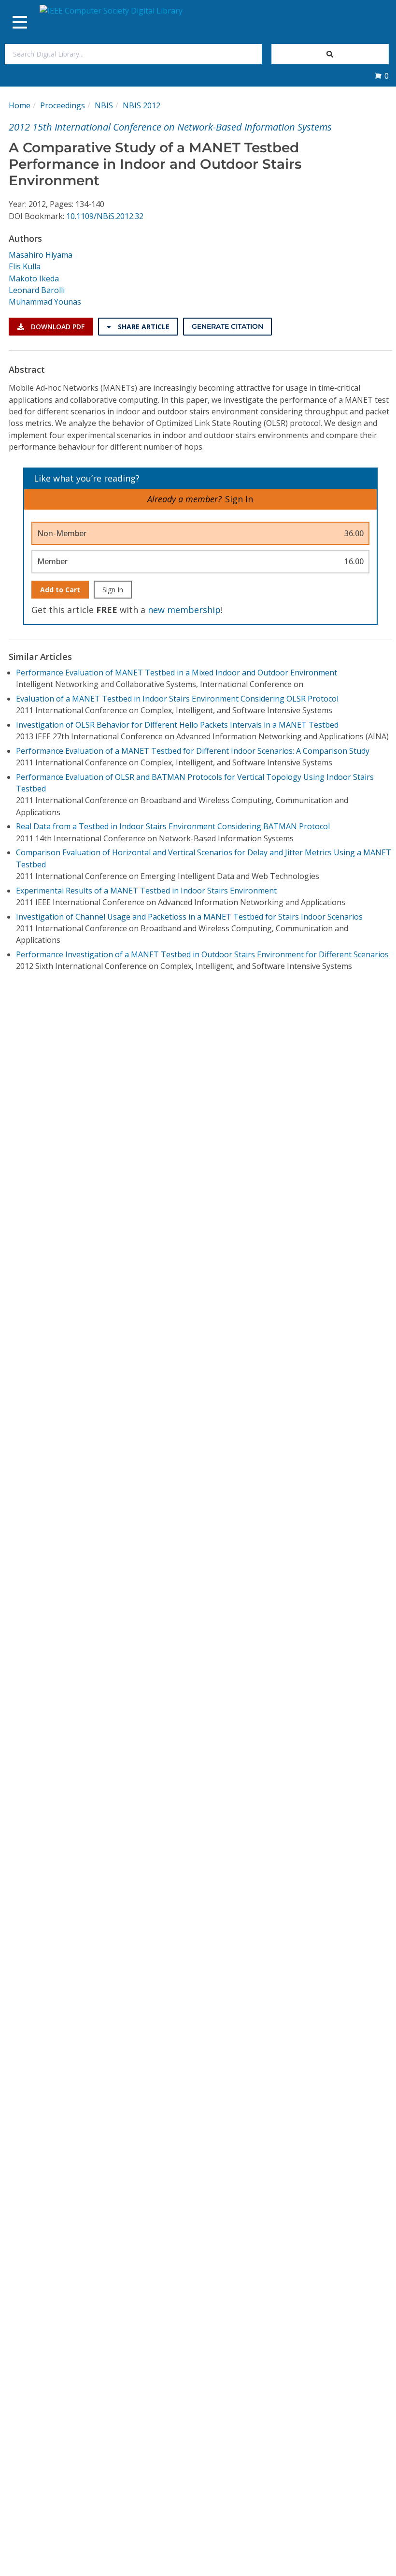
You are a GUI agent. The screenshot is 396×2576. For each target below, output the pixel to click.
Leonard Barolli (37, 290)
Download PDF (57, 327)
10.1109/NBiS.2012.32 (105, 216)
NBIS (104, 105)
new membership (184, 610)
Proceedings (63, 105)
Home (20, 105)
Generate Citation (227, 326)
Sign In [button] (239, 499)
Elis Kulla (25, 266)
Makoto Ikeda (34, 278)
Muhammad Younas (45, 302)
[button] (382, 76)
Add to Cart (60, 590)
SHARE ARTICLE (143, 327)
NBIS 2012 (141, 105)
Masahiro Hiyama (41, 255)
